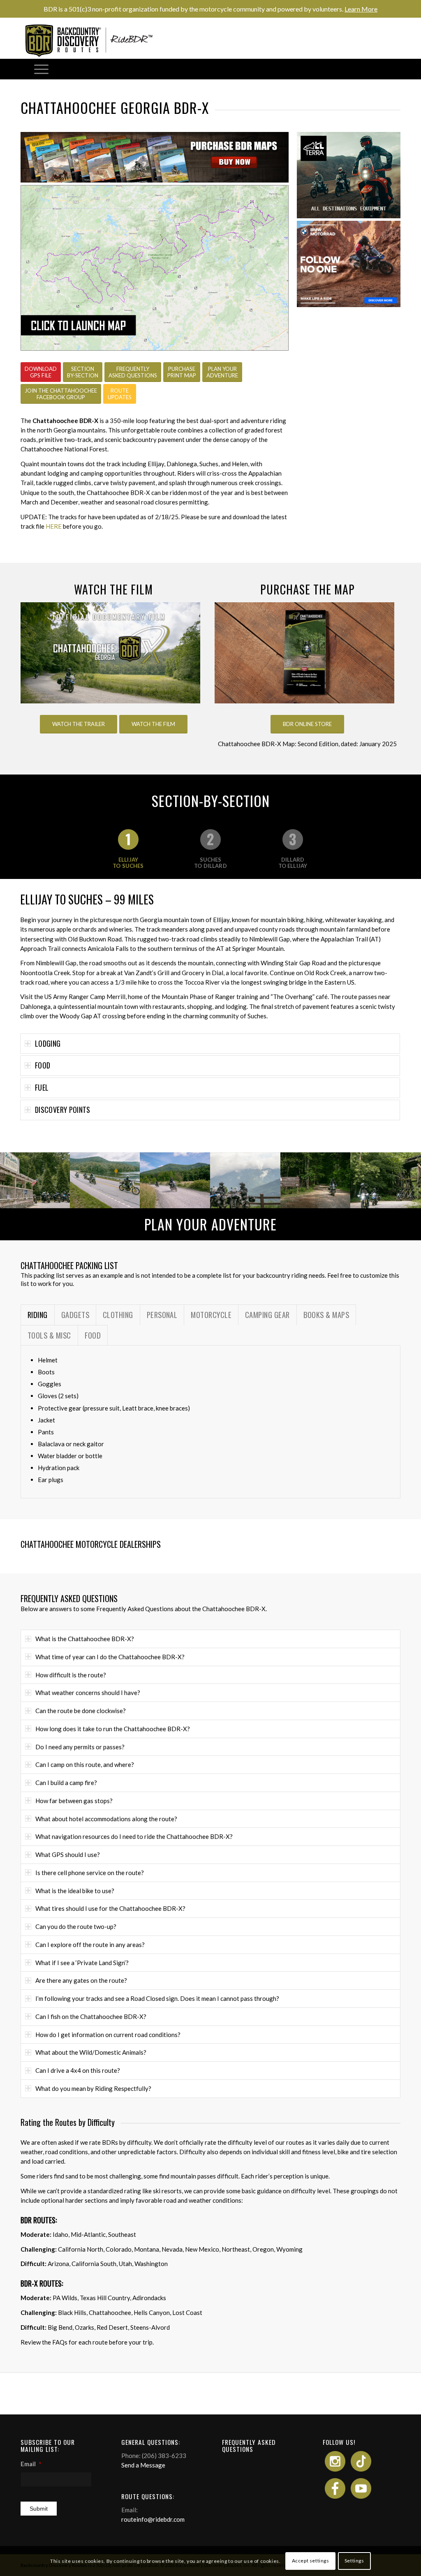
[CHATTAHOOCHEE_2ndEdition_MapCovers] (304, 653)
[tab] (128, 849)
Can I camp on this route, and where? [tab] (85, 1764)
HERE (54, 526)
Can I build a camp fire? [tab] (66, 1783)
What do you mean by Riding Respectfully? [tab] (93, 2088)
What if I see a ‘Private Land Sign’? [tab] (82, 1963)
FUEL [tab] (42, 1087)
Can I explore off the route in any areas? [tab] (90, 1945)
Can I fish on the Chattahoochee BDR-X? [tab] (91, 2016)
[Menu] (41, 69)
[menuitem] (41, 69)
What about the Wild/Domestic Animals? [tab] (91, 2052)
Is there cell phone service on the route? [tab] (90, 1873)
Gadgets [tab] (75, 1315)
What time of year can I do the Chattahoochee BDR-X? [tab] (110, 1657)
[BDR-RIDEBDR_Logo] (92, 40)
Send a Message (143, 2465)
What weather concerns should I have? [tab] (88, 1693)
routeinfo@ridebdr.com (153, 2519)
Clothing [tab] (118, 1315)
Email (31, 2464)
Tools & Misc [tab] (49, 1335)
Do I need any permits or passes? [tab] (80, 1747)
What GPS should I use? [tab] (68, 1855)
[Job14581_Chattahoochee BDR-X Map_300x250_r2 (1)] (349, 305)
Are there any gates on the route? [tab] (81, 1980)
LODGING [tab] (48, 1043)
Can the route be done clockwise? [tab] (81, 1711)
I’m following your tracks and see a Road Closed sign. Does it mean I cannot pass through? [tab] (157, 1998)
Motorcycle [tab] (211, 1315)
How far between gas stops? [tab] (74, 1801)
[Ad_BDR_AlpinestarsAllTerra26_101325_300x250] (349, 216)
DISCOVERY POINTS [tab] (63, 1110)
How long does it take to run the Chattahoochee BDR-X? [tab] (113, 1729)
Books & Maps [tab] (326, 1315)
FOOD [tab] (43, 1065)
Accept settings (311, 2561)
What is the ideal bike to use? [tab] (75, 1891)
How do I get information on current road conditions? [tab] (108, 2035)
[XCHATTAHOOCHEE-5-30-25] (155, 268)
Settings (354, 2561)
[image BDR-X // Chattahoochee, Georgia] (35, 1180)
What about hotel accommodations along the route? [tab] (106, 1819)
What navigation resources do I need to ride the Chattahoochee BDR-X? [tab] (134, 1836)
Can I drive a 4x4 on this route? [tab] (78, 2070)
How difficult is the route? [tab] (71, 1675)
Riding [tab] (38, 1315)
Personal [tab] (162, 1315)
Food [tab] (93, 1335)
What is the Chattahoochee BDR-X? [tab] (85, 1639)
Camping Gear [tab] (267, 1315)
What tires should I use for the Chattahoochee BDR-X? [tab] (110, 1908)
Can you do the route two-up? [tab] (76, 1926)
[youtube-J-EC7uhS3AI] (110, 653)
